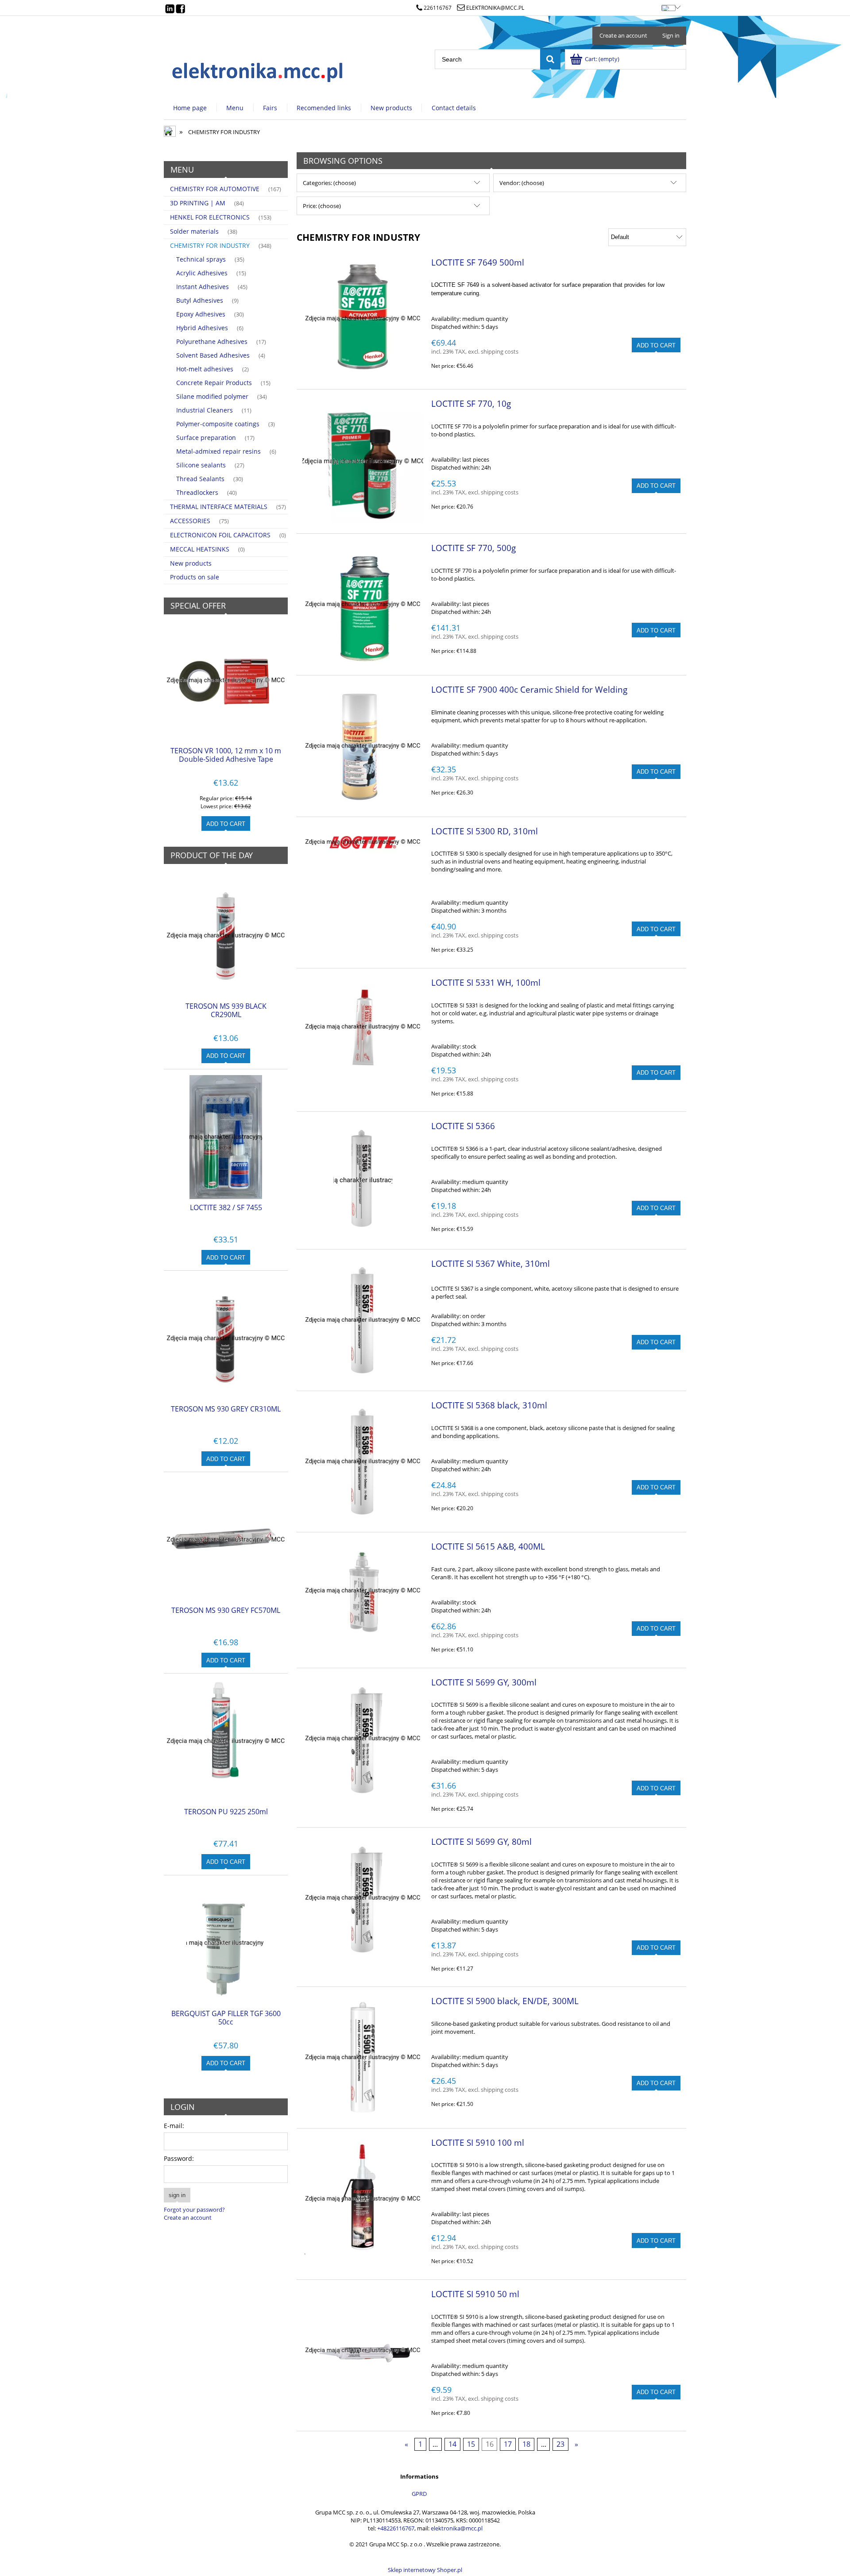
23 (560, 2445)
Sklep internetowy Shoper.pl (425, 2570)
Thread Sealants (200, 479)
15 (471, 2445)
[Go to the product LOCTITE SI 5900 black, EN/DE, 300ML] (363, 2057)
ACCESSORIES (190, 521)
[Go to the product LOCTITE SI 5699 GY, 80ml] (363, 1898)
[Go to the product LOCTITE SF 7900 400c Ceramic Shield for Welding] (363, 746)
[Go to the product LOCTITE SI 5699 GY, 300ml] (363, 1739)
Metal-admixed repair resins (218, 451)
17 (508, 2445)
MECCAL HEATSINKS (200, 549)
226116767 (438, 8)
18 (526, 2445)
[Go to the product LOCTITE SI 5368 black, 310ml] (363, 1462)
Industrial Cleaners (205, 410)
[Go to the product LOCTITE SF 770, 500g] (363, 604)
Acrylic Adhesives (202, 273)
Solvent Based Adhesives (213, 355)
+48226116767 (396, 2528)
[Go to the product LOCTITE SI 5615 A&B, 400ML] (363, 1591)
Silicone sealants (201, 465)
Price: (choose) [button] (322, 206)
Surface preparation (206, 438)
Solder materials (194, 231)
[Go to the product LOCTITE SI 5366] (363, 1180)
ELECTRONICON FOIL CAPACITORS (220, 535)
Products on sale (195, 577)
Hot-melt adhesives (205, 369)
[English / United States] (668, 6)
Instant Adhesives (203, 287)
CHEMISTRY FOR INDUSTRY (210, 245)
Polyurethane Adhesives (212, 341)
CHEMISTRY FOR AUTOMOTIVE (215, 189)
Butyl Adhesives (200, 300)
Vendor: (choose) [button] (522, 183)
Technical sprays (201, 259)
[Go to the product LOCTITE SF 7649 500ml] (363, 319)
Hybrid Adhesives (202, 328)
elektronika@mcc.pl (495, 8)
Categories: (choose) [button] (329, 183)
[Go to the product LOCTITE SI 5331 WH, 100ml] (363, 1027)
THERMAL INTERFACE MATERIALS (219, 507)
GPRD (419, 2494)
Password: (179, 2158)
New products (191, 563)
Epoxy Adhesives (201, 314)
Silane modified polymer (212, 396)
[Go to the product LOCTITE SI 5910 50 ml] (363, 2350)
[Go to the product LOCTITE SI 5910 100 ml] (363, 2199)
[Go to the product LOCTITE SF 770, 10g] (363, 461)
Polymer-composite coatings (218, 424)
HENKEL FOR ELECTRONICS (210, 217)
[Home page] (258, 70)
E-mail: (174, 2126)
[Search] (550, 59)
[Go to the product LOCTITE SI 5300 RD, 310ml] (363, 842)
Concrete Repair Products (214, 383)
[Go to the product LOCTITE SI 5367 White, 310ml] (363, 1320)
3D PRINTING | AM (198, 203)
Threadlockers (197, 492)
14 (452, 2445)
